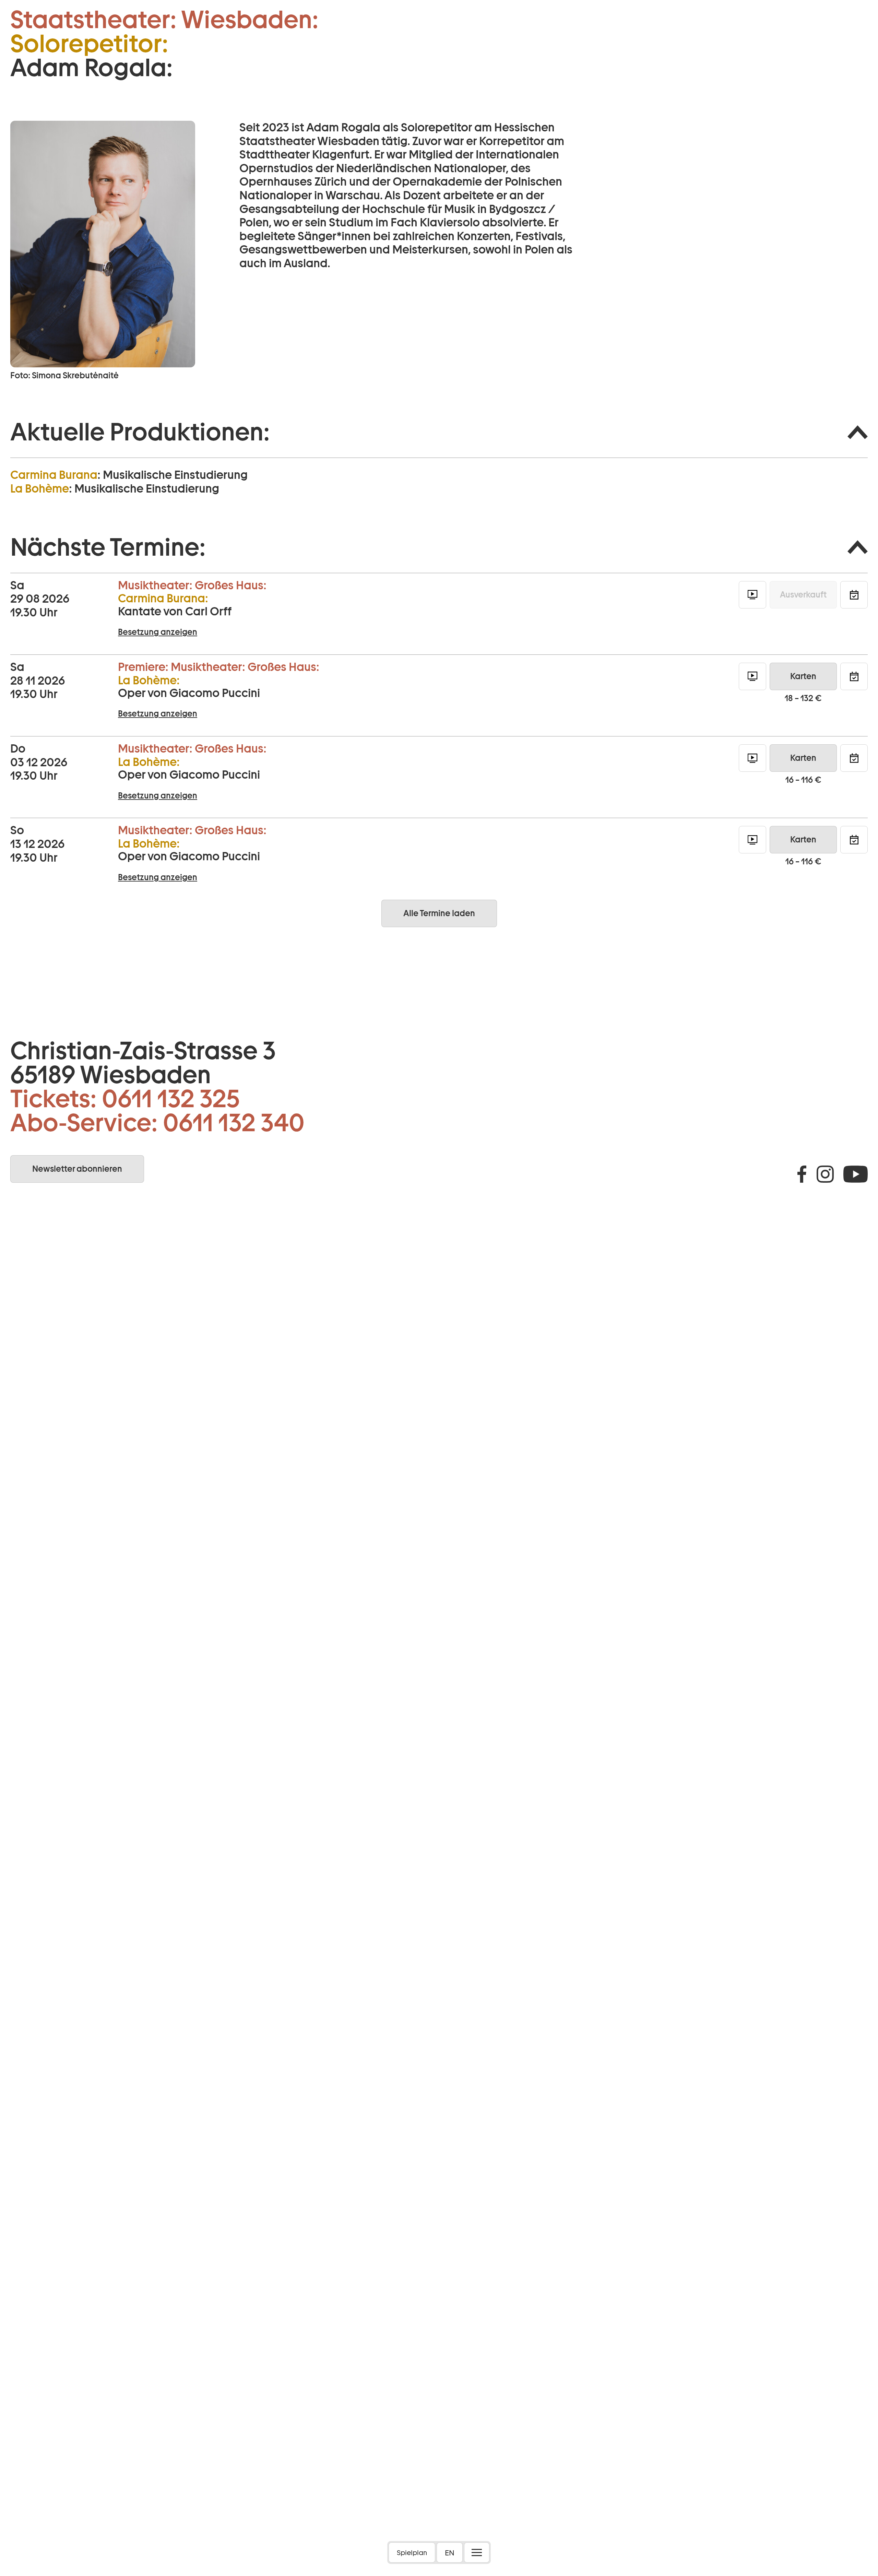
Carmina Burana (54, 475)
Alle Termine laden (439, 913)
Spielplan (412, 2553)
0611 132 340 (234, 1123)
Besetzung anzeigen (158, 632)
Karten (803, 676)
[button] (439, 432)
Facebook (802, 1174)
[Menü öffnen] (477, 2553)
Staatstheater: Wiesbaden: (164, 20)
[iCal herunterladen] (854, 595)
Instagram (825, 1174)
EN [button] (450, 2553)
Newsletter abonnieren (77, 1169)
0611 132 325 (171, 1099)
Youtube (856, 1174)
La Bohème (40, 488)
